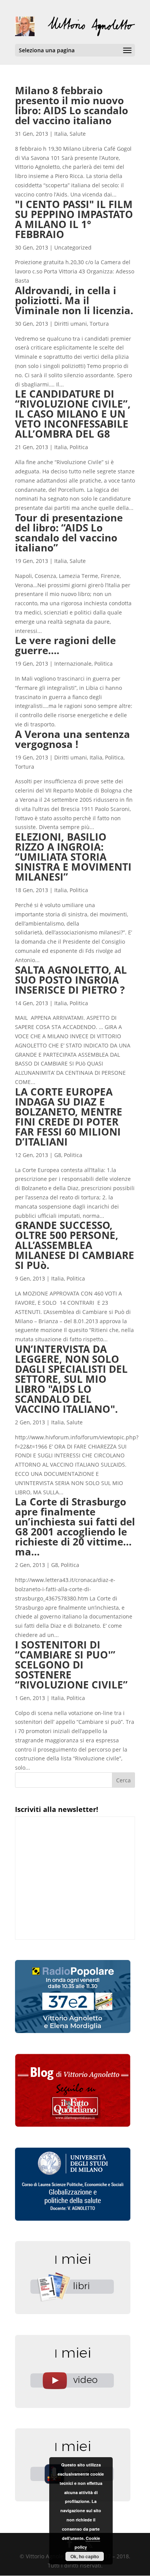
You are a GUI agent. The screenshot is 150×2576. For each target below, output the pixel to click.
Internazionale (73, 664)
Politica (79, 447)
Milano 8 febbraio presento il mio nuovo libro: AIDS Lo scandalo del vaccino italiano (72, 105)
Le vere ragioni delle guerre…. (65, 645)
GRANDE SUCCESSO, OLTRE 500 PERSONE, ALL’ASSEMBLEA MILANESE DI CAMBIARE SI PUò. (75, 1245)
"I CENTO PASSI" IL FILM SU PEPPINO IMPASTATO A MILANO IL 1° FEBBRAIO (74, 219)
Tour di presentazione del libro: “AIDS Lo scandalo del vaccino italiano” (69, 533)
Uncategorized (73, 247)
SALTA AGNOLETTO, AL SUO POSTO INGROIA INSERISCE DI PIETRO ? (71, 980)
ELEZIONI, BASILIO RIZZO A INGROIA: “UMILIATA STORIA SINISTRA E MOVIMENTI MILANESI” (73, 857)
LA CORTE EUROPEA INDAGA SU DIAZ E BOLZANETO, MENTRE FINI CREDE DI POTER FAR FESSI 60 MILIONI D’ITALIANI (69, 1117)
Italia (61, 134)
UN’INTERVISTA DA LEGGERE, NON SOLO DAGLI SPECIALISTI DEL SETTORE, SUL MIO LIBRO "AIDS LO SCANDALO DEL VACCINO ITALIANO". (71, 1379)
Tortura (99, 324)
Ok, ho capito (85, 2556)
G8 (58, 1155)
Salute (78, 134)
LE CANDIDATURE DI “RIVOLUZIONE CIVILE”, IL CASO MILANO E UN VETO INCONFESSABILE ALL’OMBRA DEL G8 (73, 414)
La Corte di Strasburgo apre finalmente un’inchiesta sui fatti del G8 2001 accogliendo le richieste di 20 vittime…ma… (75, 1527)
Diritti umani (71, 324)
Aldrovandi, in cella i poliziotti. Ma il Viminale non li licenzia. (74, 300)
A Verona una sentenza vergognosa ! (72, 739)
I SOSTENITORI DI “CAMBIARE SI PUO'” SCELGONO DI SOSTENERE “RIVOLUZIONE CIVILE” (71, 1665)
